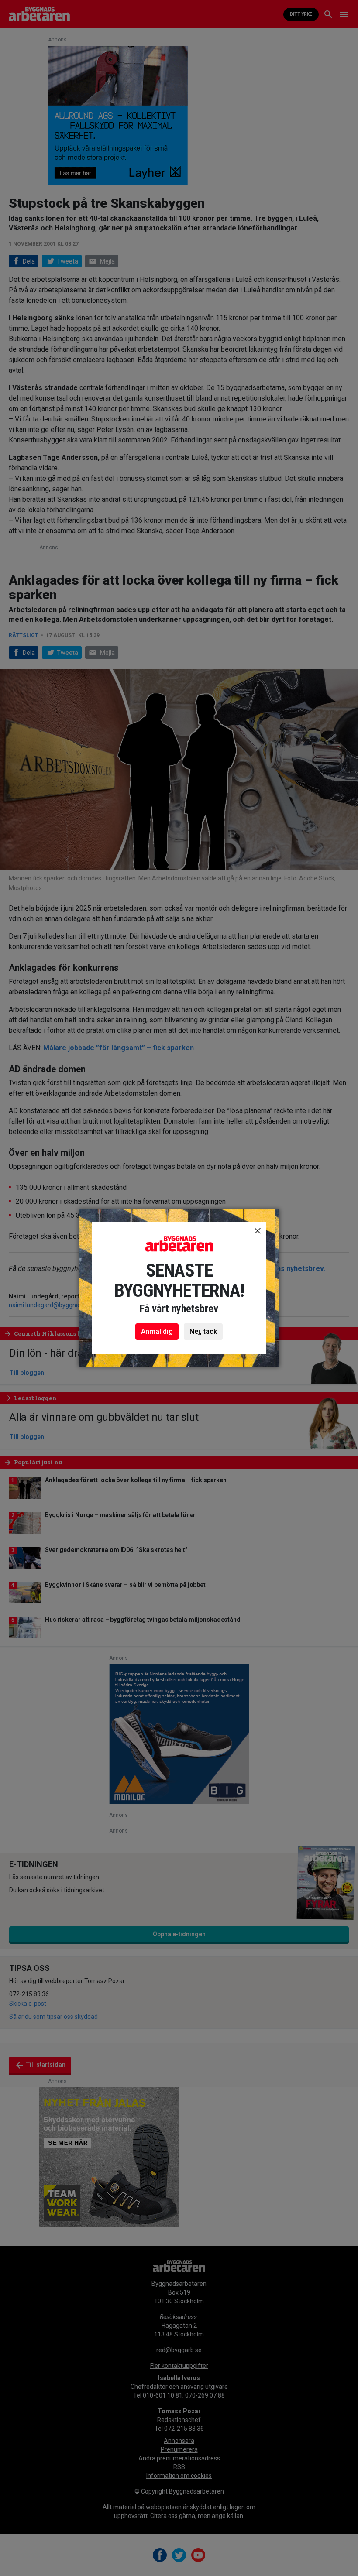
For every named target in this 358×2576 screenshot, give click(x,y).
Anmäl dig (157, 1331)
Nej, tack (203, 1331)
